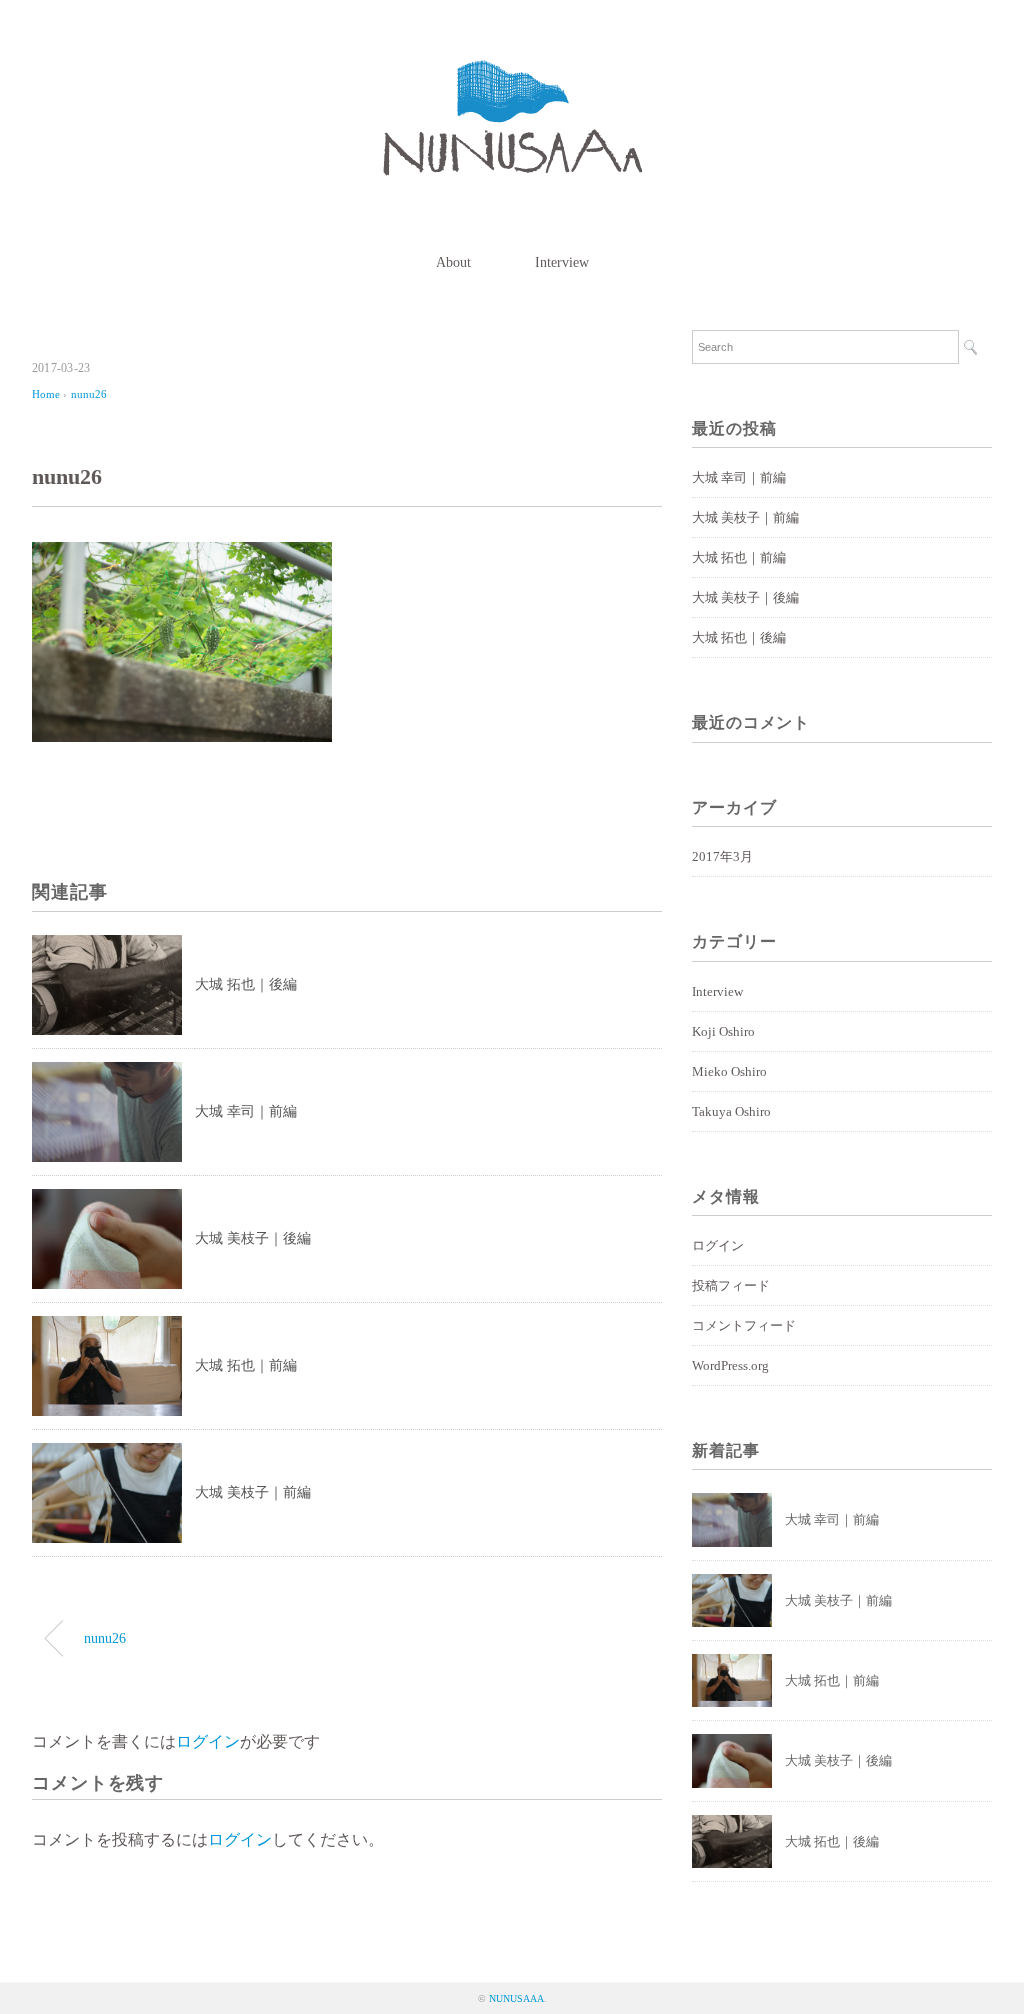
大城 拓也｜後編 (246, 984)
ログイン (208, 1741)
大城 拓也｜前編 (246, 1365)
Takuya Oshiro (731, 1111)
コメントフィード (744, 1325)
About (453, 262)
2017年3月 (722, 856)
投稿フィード (731, 1285)
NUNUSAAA (516, 1998)
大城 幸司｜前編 (246, 1111)
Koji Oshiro (723, 1031)
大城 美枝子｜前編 (253, 1492)
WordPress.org (730, 1365)
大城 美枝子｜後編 (253, 1238)
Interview (562, 262)
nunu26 (89, 394)
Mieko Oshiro (729, 1071)
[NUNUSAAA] (512, 74)
